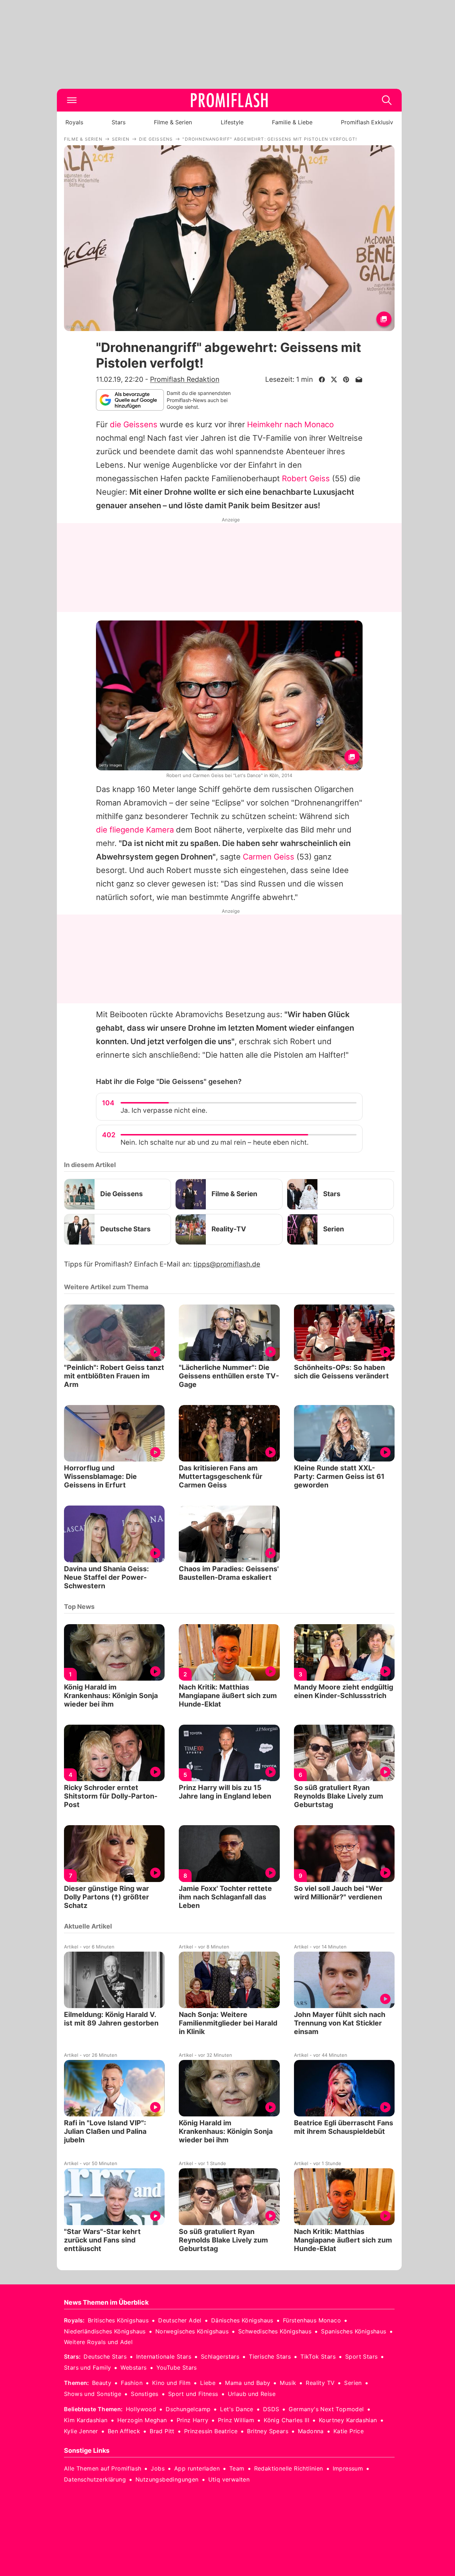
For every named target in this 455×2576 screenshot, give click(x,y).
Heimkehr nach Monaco (290, 424)
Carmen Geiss (269, 857)
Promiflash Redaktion (185, 379)
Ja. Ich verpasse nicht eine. (164, 1110)
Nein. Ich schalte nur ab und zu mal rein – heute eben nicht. (215, 1142)
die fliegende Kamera (135, 830)
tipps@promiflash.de (227, 1264)
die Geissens (134, 424)
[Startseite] (229, 100)
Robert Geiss (306, 478)
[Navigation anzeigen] (72, 100)
